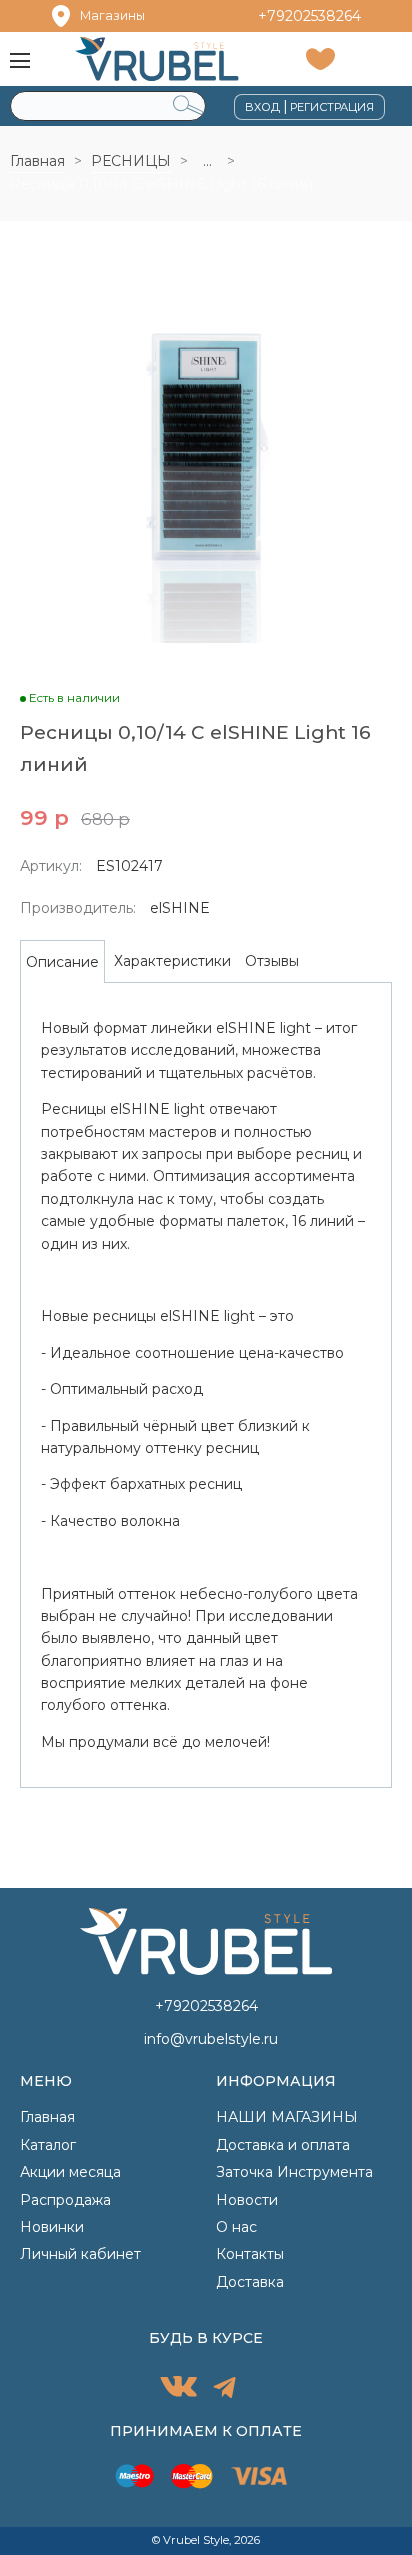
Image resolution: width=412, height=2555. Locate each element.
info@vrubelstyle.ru (211, 2039)
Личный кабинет (80, 2254)
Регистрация (332, 107)
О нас (236, 2227)
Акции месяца (70, 2172)
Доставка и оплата (283, 2145)
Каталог (48, 2145)
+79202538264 (309, 16)
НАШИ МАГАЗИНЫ (287, 2117)
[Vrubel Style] (156, 58)
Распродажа (65, 2200)
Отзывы (272, 961)
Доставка (250, 2282)
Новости (247, 2200)
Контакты (250, 2254)
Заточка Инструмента (294, 2172)
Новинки (52, 2227)
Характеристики (172, 961)
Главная (37, 161)
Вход (262, 107)
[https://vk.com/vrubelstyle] (178, 2389)
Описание (62, 962)
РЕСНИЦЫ (131, 161)
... (207, 161)
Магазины (112, 15)
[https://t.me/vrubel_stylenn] (224, 2390)
